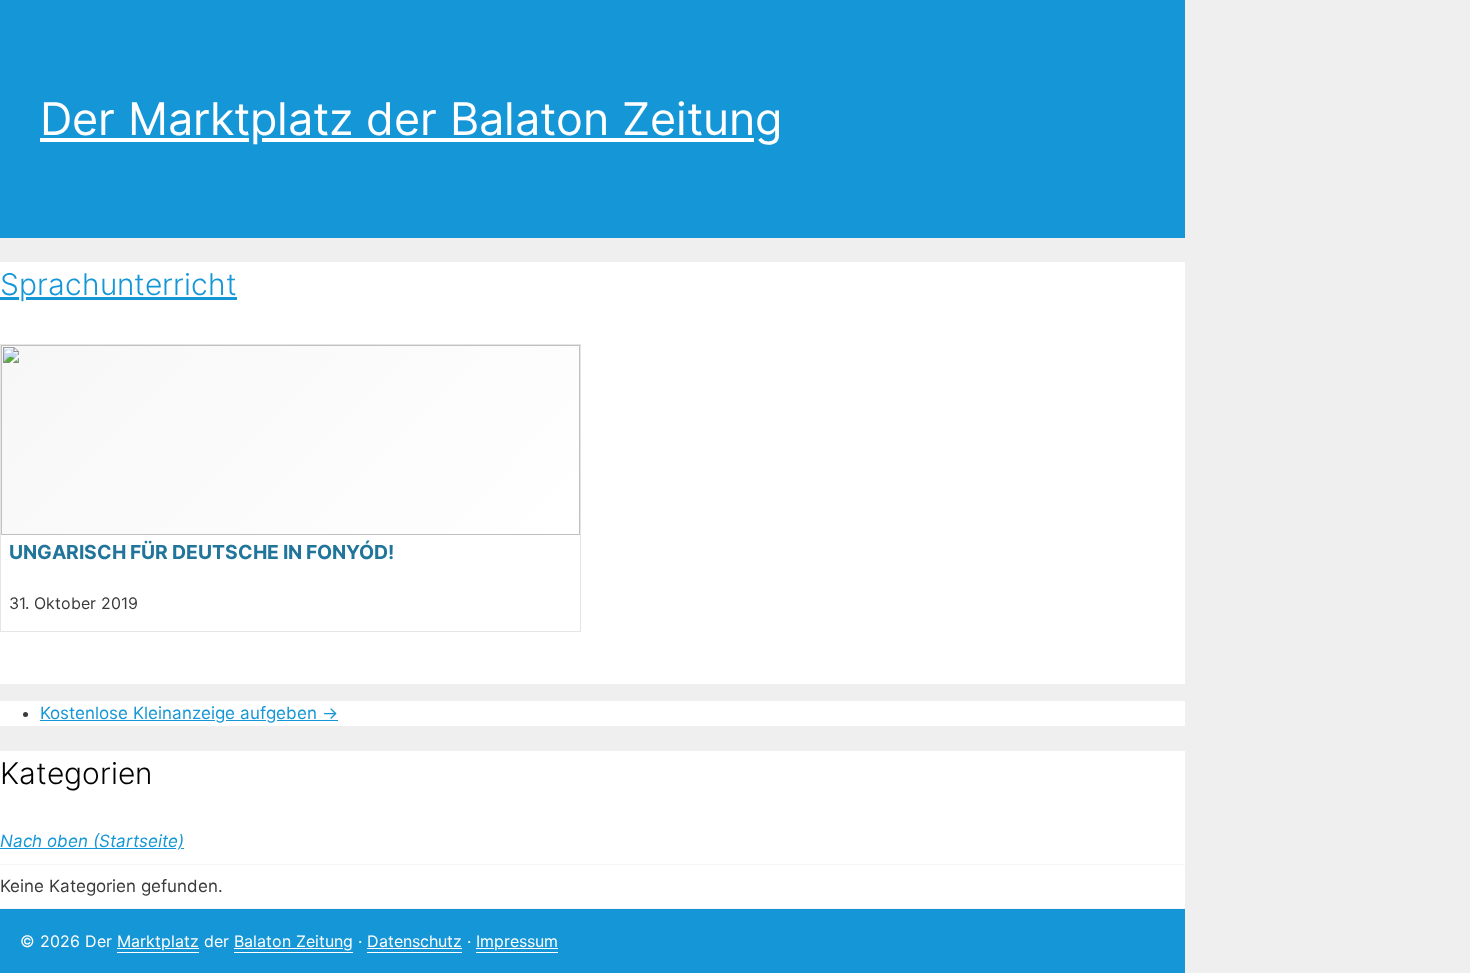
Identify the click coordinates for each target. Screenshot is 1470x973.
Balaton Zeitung (293, 941)
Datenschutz (414, 941)
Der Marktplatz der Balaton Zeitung (411, 118)
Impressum (517, 941)
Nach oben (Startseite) (92, 841)
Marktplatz (158, 941)
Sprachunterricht (118, 284)
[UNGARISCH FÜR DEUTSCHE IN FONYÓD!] (290, 488)
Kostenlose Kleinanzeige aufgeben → (189, 713)
